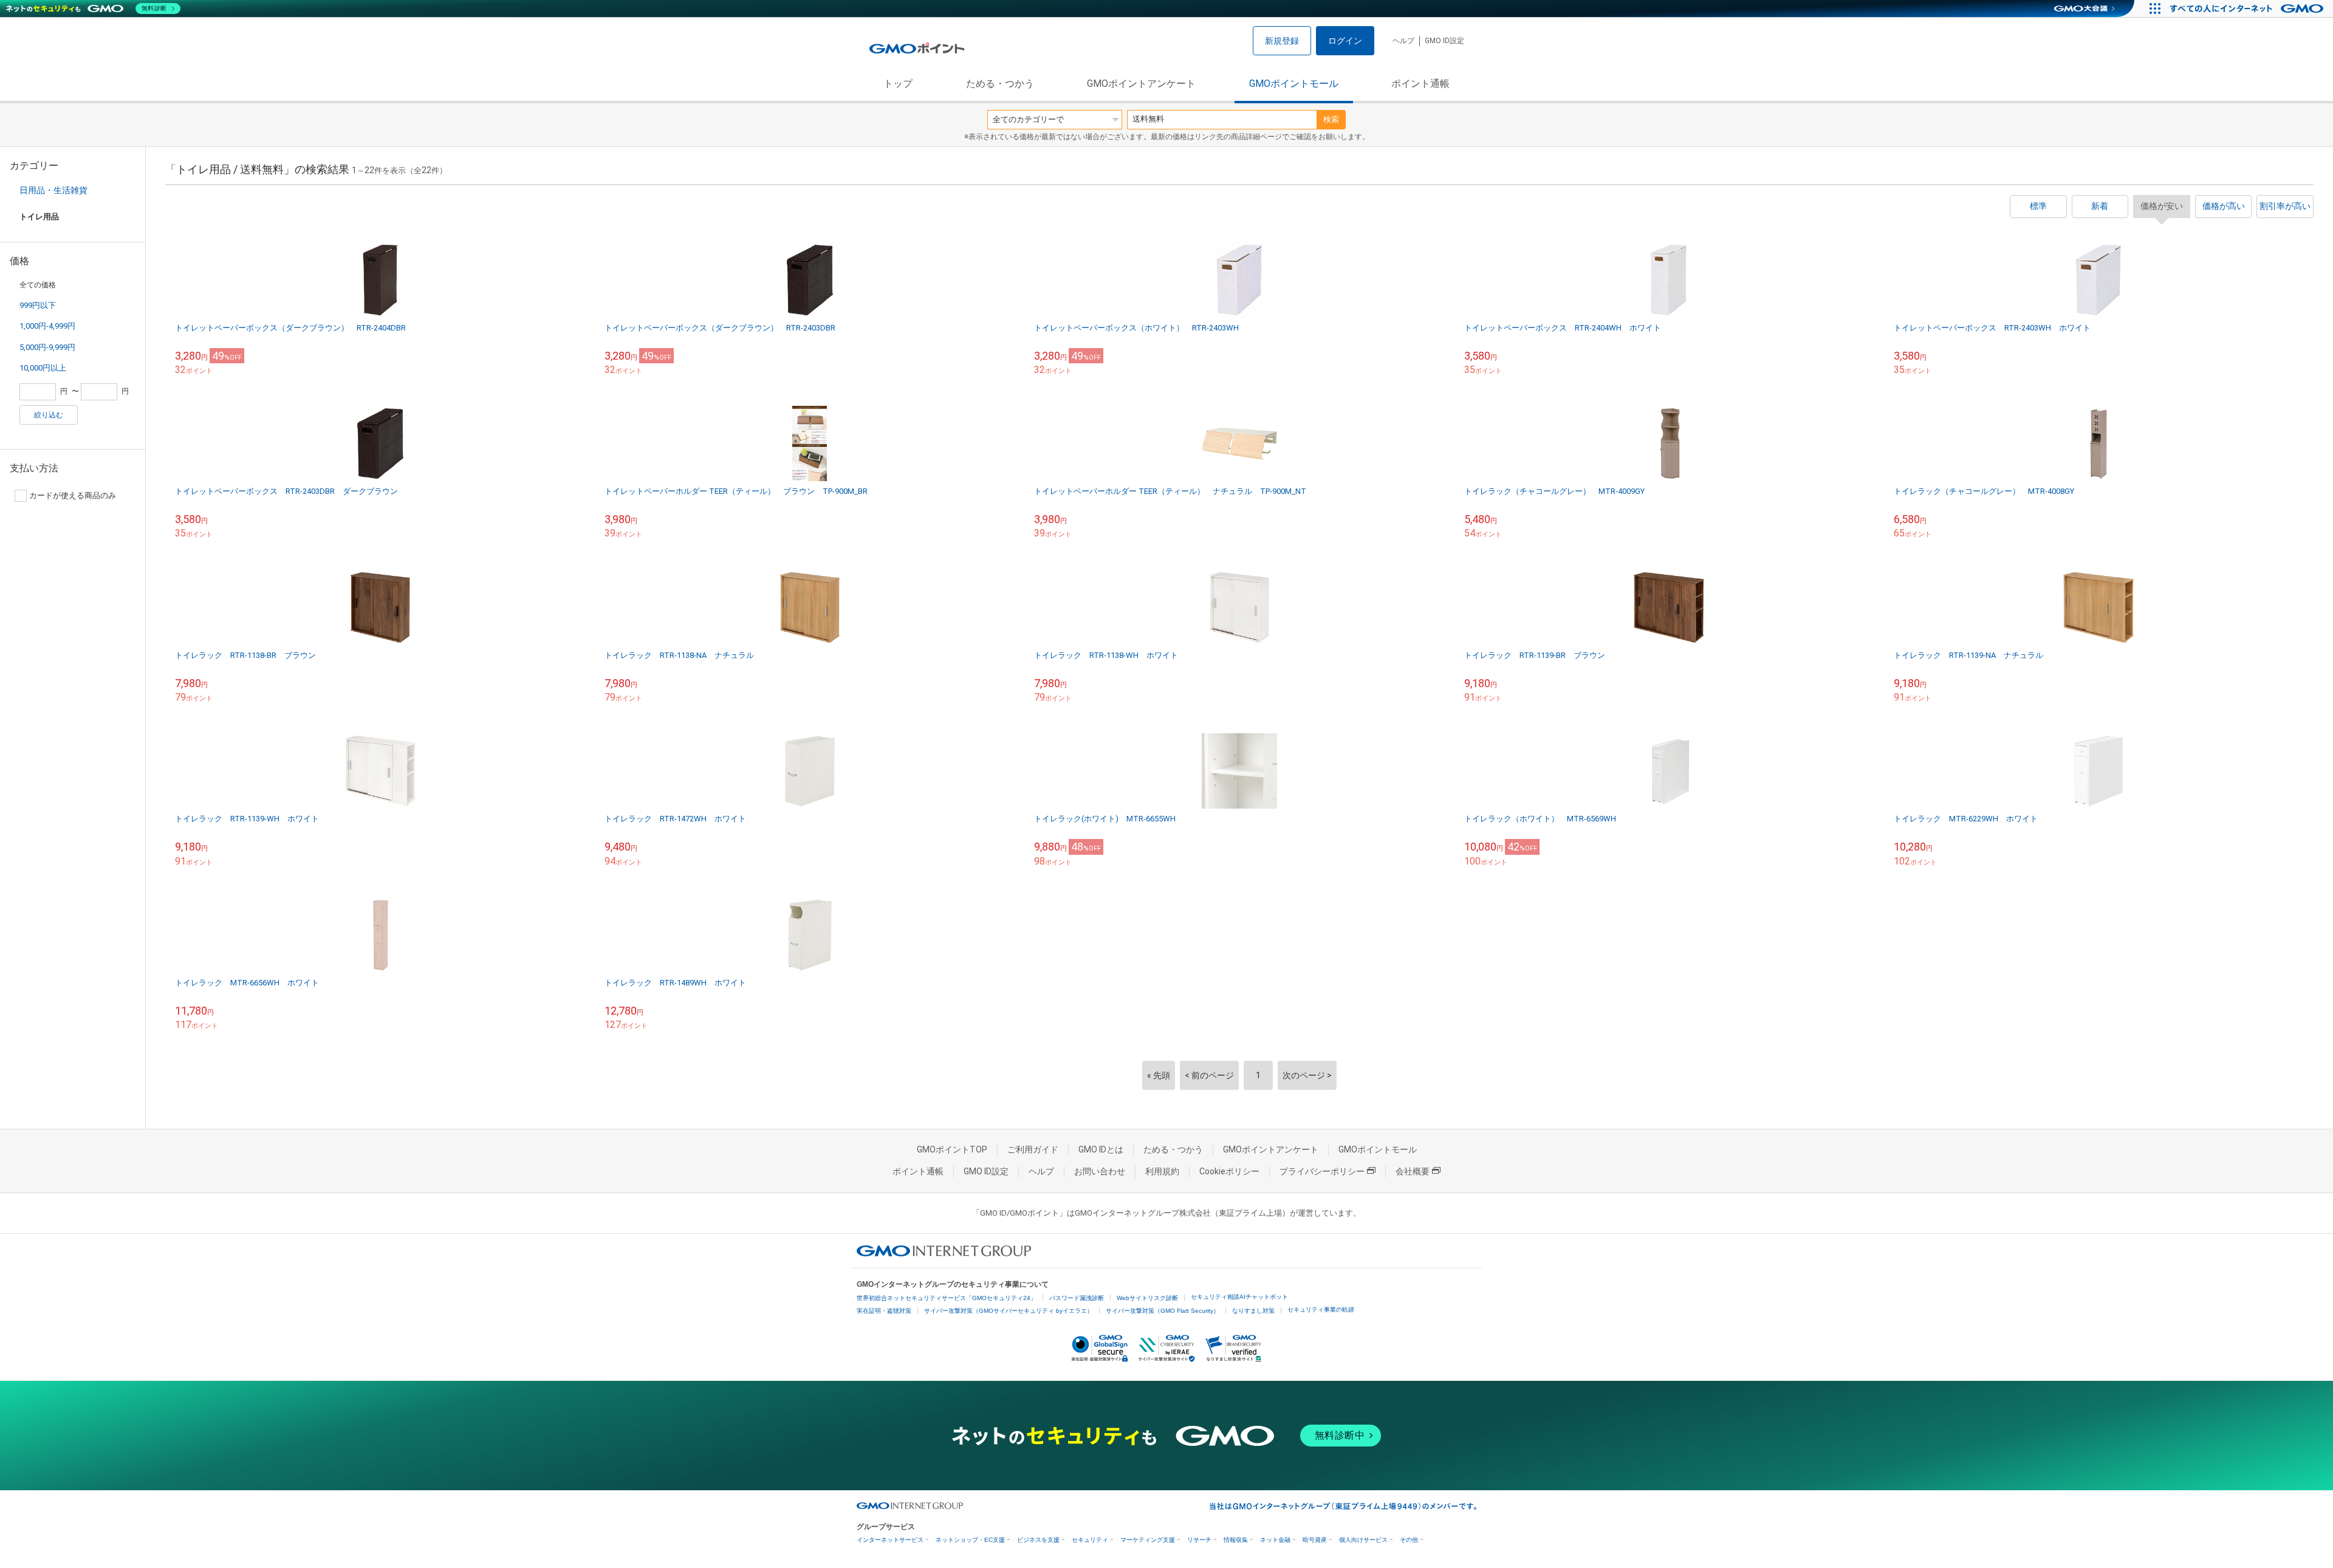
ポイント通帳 (1420, 84)
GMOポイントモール (1294, 84)
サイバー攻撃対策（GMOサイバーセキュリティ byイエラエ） (1009, 1311)
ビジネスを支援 (1038, 1540)
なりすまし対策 (1253, 1311)
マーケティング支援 (1148, 1540)
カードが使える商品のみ (73, 495)
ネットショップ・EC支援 (970, 1540)
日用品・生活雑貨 (53, 190)
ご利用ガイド (1033, 1149)
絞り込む (49, 415)
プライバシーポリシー (1322, 1171)
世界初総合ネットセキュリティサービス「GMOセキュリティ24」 (947, 1298)
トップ (898, 84)
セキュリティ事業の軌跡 (1321, 1310)
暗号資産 (1315, 1540)
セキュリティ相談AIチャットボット (1239, 1297)
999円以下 (38, 305)
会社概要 (1413, 1171)
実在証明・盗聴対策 (884, 1311)
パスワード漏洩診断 (1077, 1298)
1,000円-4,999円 (47, 326)
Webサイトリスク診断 (1147, 1298)
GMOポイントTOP (952, 1149)
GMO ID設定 (1444, 41)
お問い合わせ (1100, 1171)
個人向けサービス (1363, 1540)
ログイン (1345, 41)
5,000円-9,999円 (47, 347)
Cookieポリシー (1229, 1171)
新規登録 (1282, 41)
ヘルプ (1403, 41)
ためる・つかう (1000, 84)
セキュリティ (1090, 1540)
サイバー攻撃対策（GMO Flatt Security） (1163, 1311)
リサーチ (1199, 1540)
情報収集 (1236, 1540)
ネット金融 (1275, 1540)
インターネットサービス (890, 1540)
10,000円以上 (43, 368)
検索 (1331, 119)
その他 (1409, 1540)
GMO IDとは (1101, 1149)
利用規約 (1162, 1171)
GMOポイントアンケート (1141, 84)
